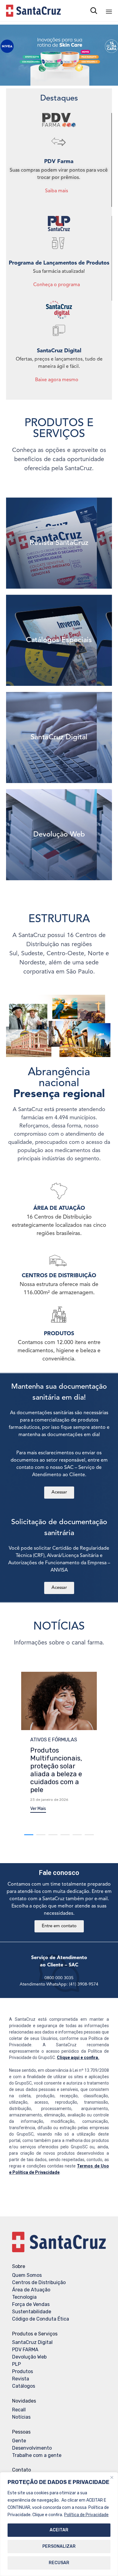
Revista (21, 2379)
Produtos (23, 2371)
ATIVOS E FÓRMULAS (54, 1740)
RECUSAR (59, 2563)
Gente (19, 2441)
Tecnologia (24, 2297)
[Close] (112, 2477)
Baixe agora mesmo (57, 380)
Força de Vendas (31, 2304)
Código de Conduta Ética (41, 2319)
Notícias (21, 2417)
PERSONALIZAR (59, 2546)
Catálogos (24, 2386)
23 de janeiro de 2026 (49, 1800)
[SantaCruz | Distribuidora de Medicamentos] (33, 11)
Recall (19, 2410)
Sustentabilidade (32, 2312)
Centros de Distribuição (39, 2282)
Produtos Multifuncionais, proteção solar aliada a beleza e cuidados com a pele (56, 1770)
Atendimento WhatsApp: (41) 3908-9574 (59, 1984)
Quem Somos (27, 2275)
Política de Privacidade (86, 2515)
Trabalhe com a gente (37, 2455)
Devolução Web (29, 2357)
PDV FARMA (25, 2350)
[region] (59, 2524)
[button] (38, 1810)
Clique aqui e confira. (78, 2058)
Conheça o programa (57, 285)
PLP (16, 2364)
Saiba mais (57, 191)
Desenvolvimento (32, 2448)
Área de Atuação (31, 2290)
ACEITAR (59, 2530)
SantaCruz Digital (32, 2342)
